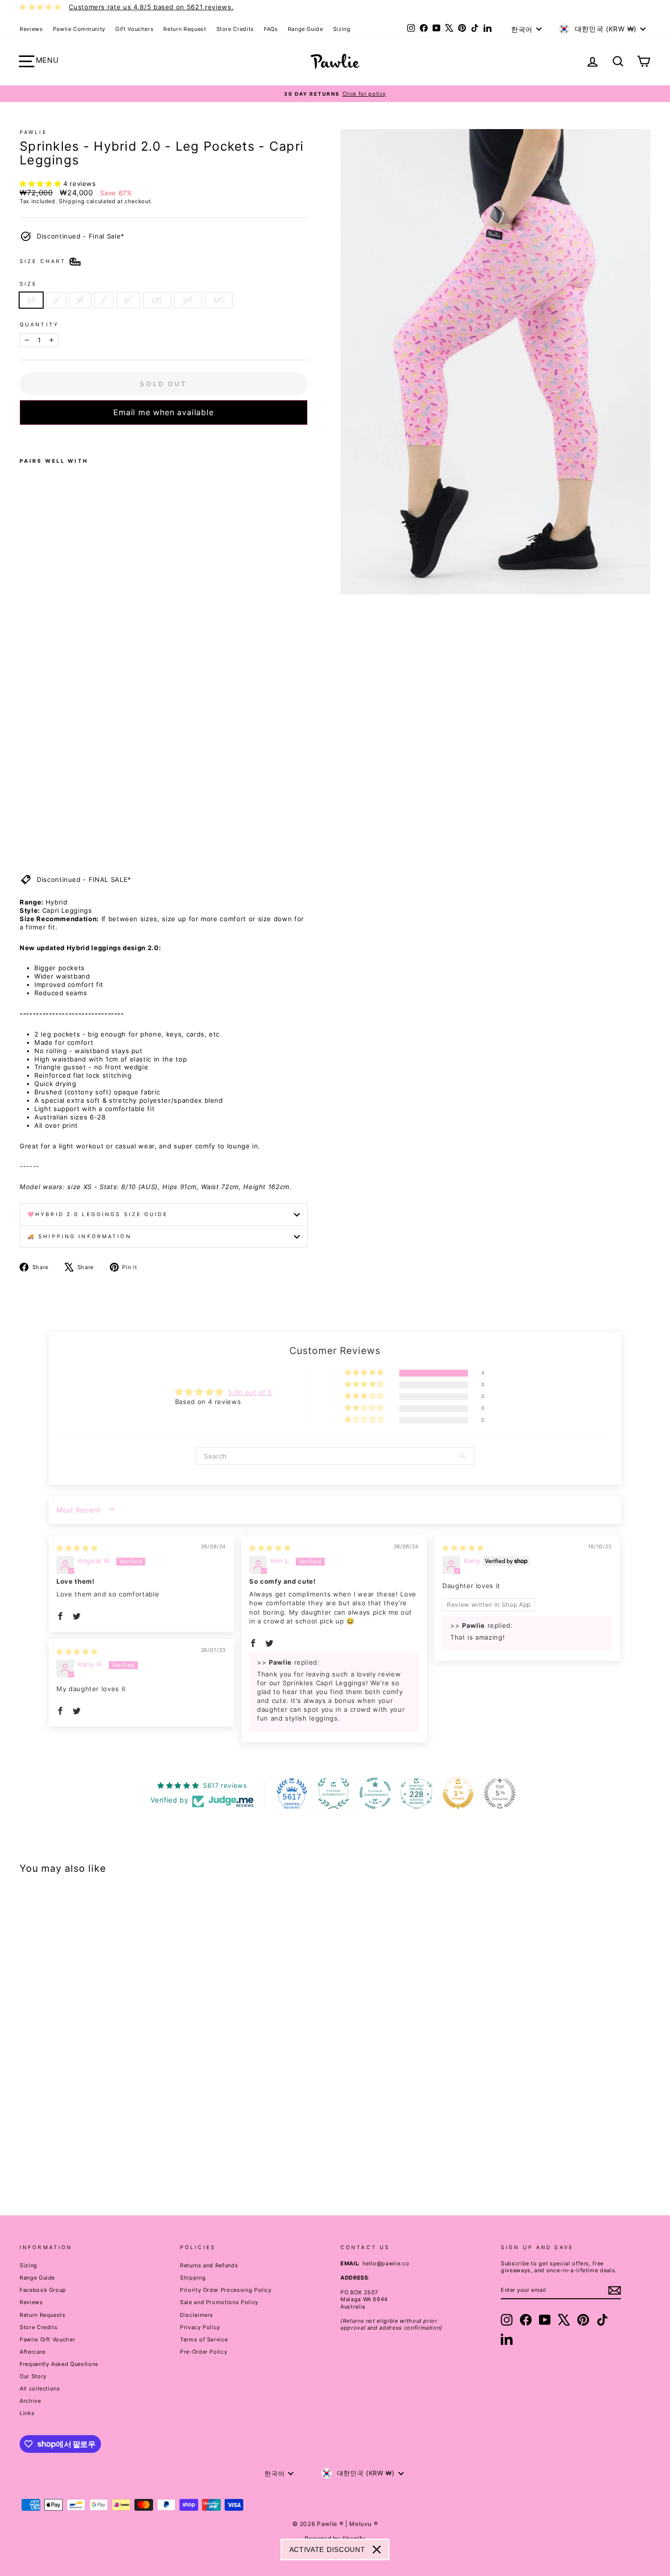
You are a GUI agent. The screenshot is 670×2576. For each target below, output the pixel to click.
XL (128, 300)
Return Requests (43, 2315)
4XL (219, 300)
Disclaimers (197, 2315)
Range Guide (306, 29)
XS (31, 300)
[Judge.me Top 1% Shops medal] (458, 1793)
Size (28, 284)
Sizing (342, 29)
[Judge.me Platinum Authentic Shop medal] (334, 1793)
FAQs (271, 29)
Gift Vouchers (134, 29)
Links (27, 2413)
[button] (41, 184)
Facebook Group (43, 2290)
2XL (157, 300)
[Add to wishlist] (23, 438)
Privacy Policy (200, 2327)
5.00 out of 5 (250, 1392)
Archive (30, 2401)
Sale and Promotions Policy (219, 2302)
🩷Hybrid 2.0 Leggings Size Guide (98, 1214)
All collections (40, 2389)
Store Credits (235, 29)
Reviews (31, 29)
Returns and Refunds (209, 2265)
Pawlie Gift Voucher (47, 2339)
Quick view (95, 2113)
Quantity (39, 325)
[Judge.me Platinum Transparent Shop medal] (375, 1793)
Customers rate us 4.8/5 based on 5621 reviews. (151, 7)
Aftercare (33, 2352)
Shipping (72, 201)
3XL (188, 300)
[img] (77, 1548)
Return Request (185, 29)
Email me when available (163, 412)
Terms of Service (204, 2339)
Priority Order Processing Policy (226, 2290)
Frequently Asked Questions (59, 2364)
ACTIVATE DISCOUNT (327, 2549)
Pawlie (33, 132)
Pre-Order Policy (204, 2352)
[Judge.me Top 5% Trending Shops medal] (500, 1793)
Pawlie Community (79, 29)
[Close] (377, 2549)
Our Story (33, 2376)
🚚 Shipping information (79, 1236)
